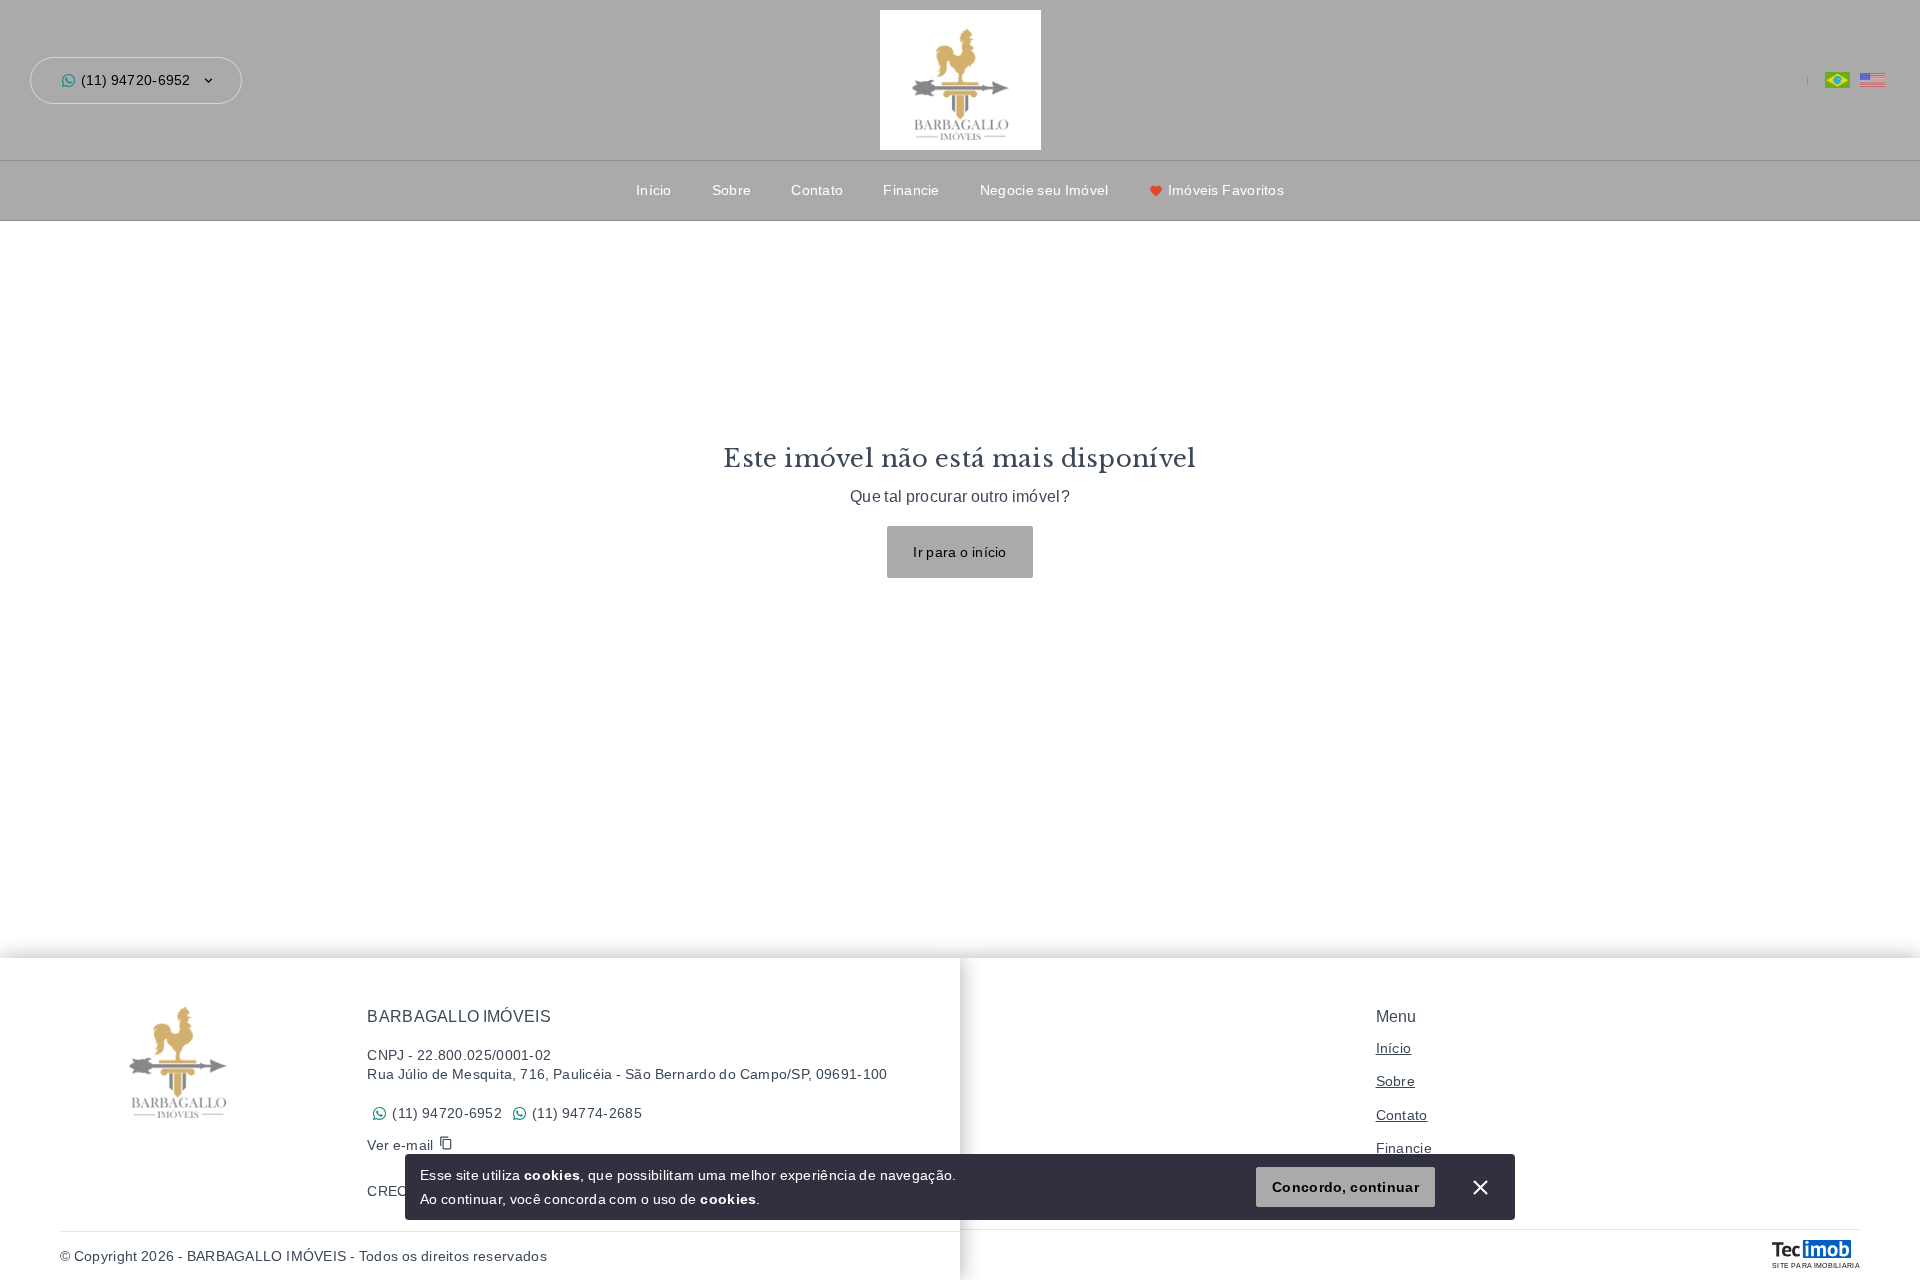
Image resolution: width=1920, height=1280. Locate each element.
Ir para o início (960, 552)
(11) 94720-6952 (136, 80)
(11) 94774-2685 (587, 1113)
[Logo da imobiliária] (177, 1058)
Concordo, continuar (1345, 1187)
